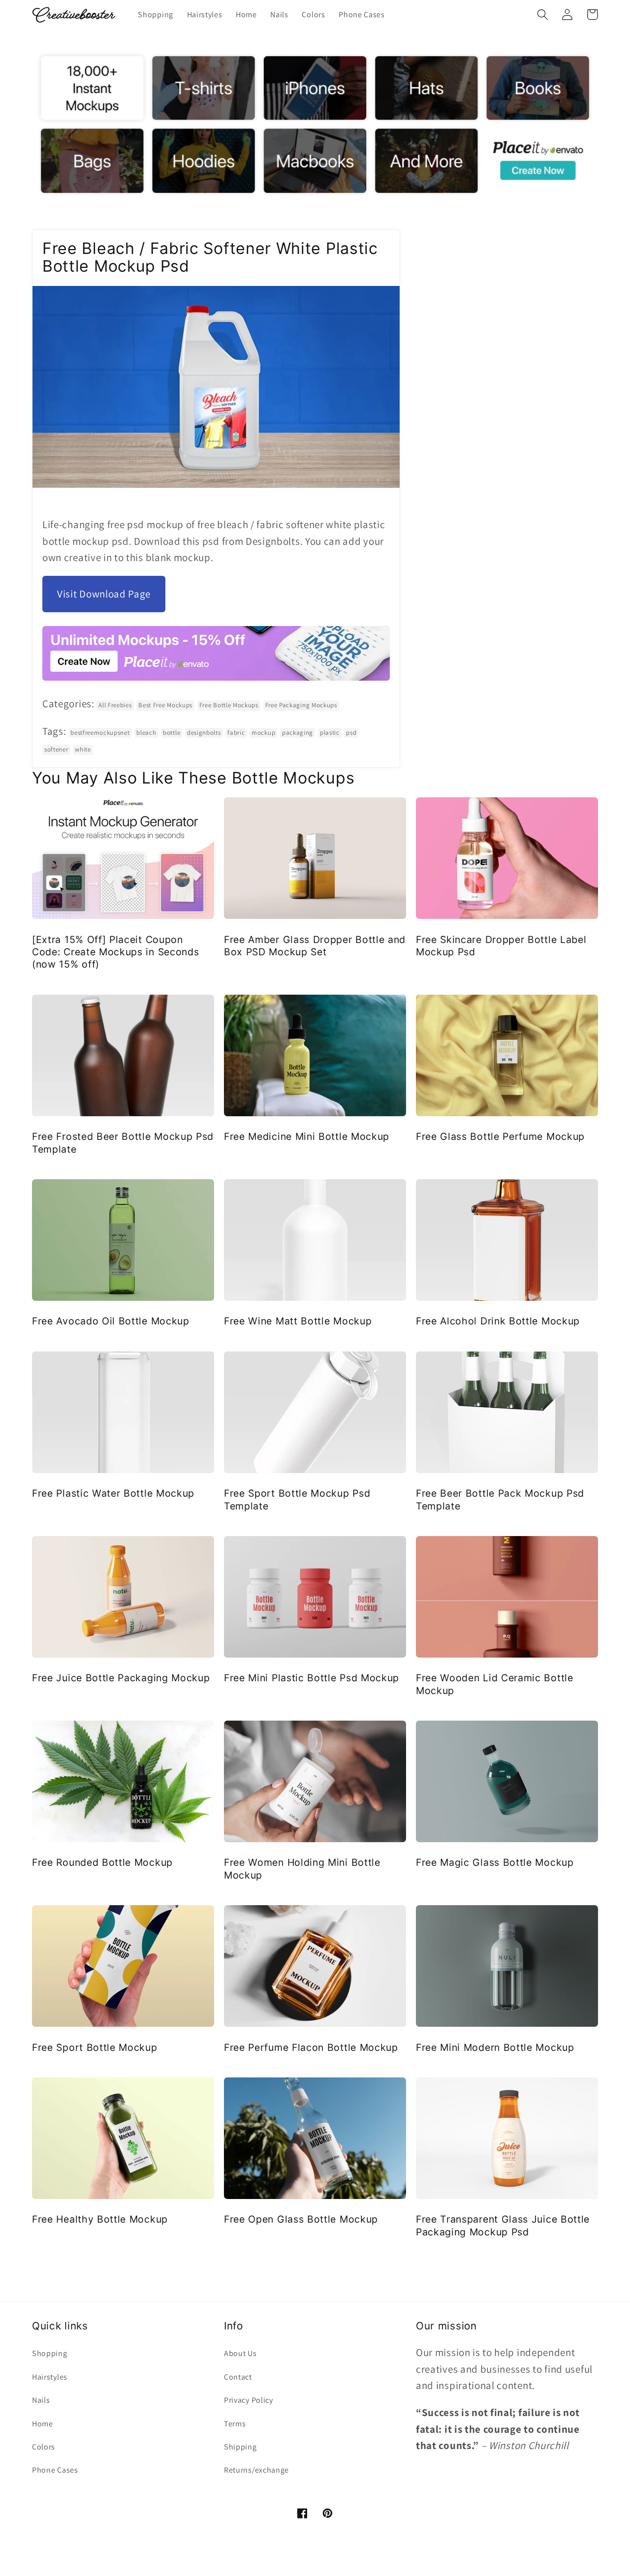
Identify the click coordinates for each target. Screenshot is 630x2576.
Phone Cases (55, 2470)
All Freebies (115, 705)
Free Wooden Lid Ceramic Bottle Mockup (495, 1684)
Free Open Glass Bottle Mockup (301, 2219)
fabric (236, 733)
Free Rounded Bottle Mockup (102, 1862)
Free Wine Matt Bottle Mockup (298, 1321)
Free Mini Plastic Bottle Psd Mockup (312, 1678)
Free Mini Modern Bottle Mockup (495, 2047)
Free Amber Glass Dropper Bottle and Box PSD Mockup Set (315, 946)
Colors (44, 2447)
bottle (172, 733)
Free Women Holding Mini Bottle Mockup (302, 1869)
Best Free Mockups (165, 705)
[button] (543, 15)
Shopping (50, 2353)
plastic (330, 733)
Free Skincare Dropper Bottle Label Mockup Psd (501, 946)
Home (43, 2424)
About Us (240, 2353)
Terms (235, 2424)
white (83, 749)
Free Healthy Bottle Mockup (100, 2219)
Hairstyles (50, 2377)
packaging (298, 733)
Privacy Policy (249, 2400)
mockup (263, 733)
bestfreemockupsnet (100, 733)
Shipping (240, 2447)
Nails (41, 2400)
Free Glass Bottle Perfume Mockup (500, 1136)
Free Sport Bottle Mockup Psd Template (297, 1499)
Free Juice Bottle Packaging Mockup (121, 1678)
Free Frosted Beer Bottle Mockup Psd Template (123, 1143)
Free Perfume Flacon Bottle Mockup (311, 2047)
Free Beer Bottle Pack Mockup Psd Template (500, 1499)
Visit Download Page (104, 594)
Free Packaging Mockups (301, 705)
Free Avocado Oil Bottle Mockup (111, 1321)
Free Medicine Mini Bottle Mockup (307, 1136)
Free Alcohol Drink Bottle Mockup (498, 1321)
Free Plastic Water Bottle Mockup (113, 1493)
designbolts (204, 733)
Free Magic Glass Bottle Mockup (495, 1862)
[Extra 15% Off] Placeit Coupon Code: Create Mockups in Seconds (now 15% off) (115, 952)
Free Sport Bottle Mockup (95, 2047)
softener (56, 749)
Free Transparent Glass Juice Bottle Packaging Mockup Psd (503, 2225)
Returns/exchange (256, 2470)
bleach (146, 733)
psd (351, 733)
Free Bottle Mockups (229, 705)
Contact (238, 2377)
